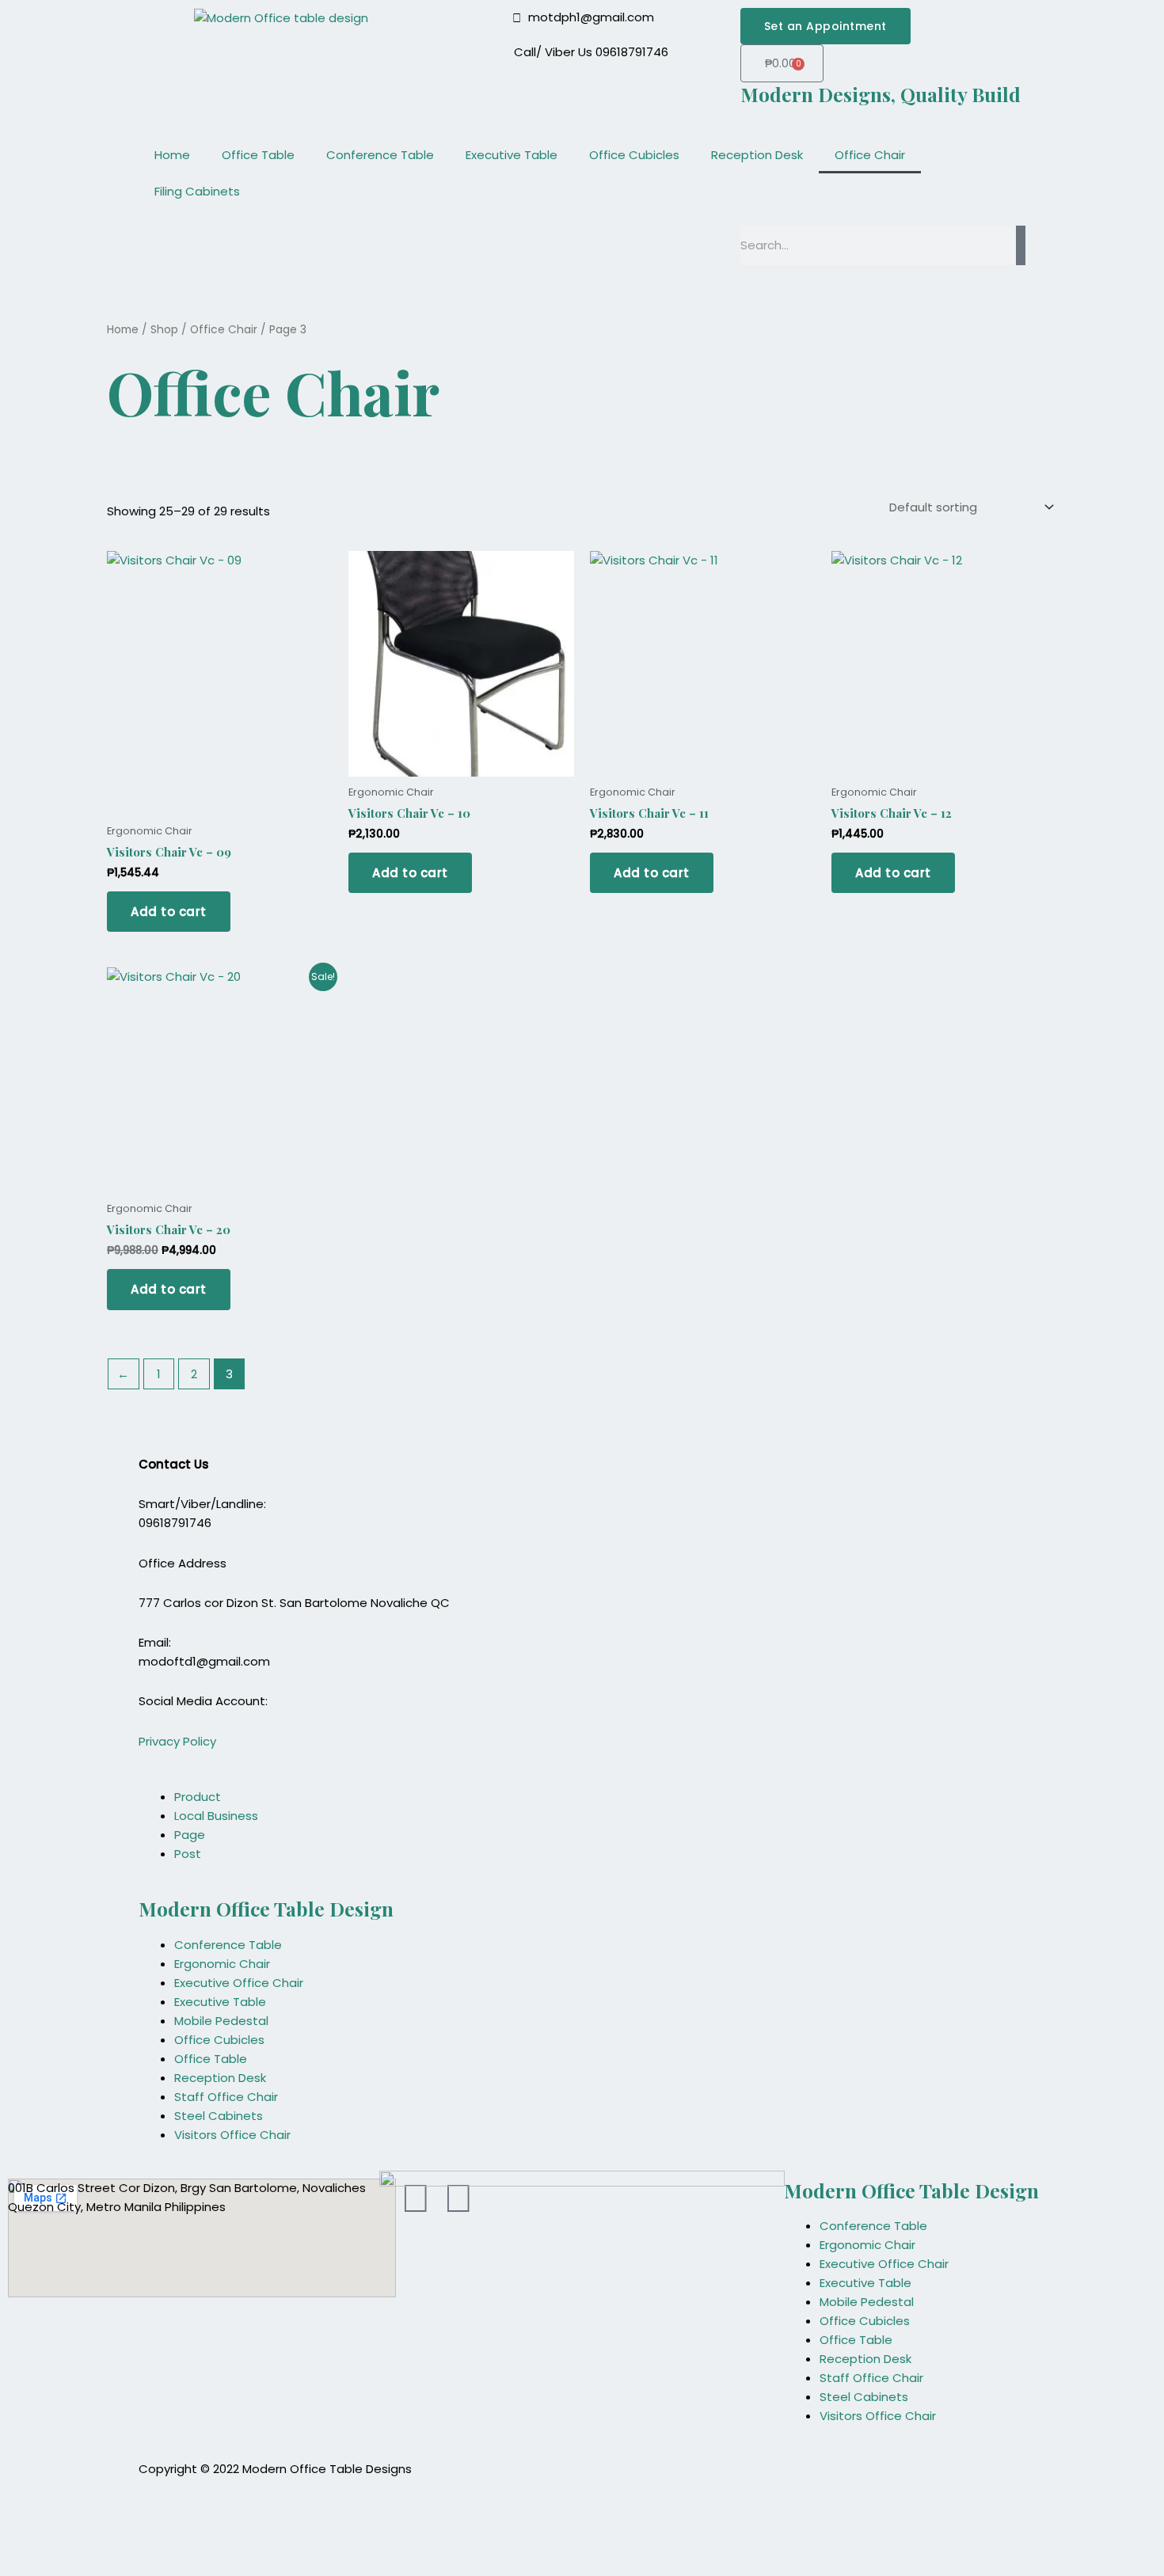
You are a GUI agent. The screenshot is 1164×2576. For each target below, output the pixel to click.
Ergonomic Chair (222, 1964)
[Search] (1021, 245)
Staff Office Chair (226, 2097)
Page (190, 1835)
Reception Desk (757, 155)
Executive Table (512, 155)
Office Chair (870, 155)
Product (198, 1797)
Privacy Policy (177, 1741)
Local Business (216, 1816)
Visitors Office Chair (232, 2135)
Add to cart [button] (169, 912)
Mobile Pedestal (221, 2021)
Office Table (258, 155)
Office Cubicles (634, 155)
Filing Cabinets (197, 191)
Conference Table (380, 155)
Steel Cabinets (219, 2116)
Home (172, 155)
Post (188, 1854)
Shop (164, 330)
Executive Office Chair (239, 1983)
